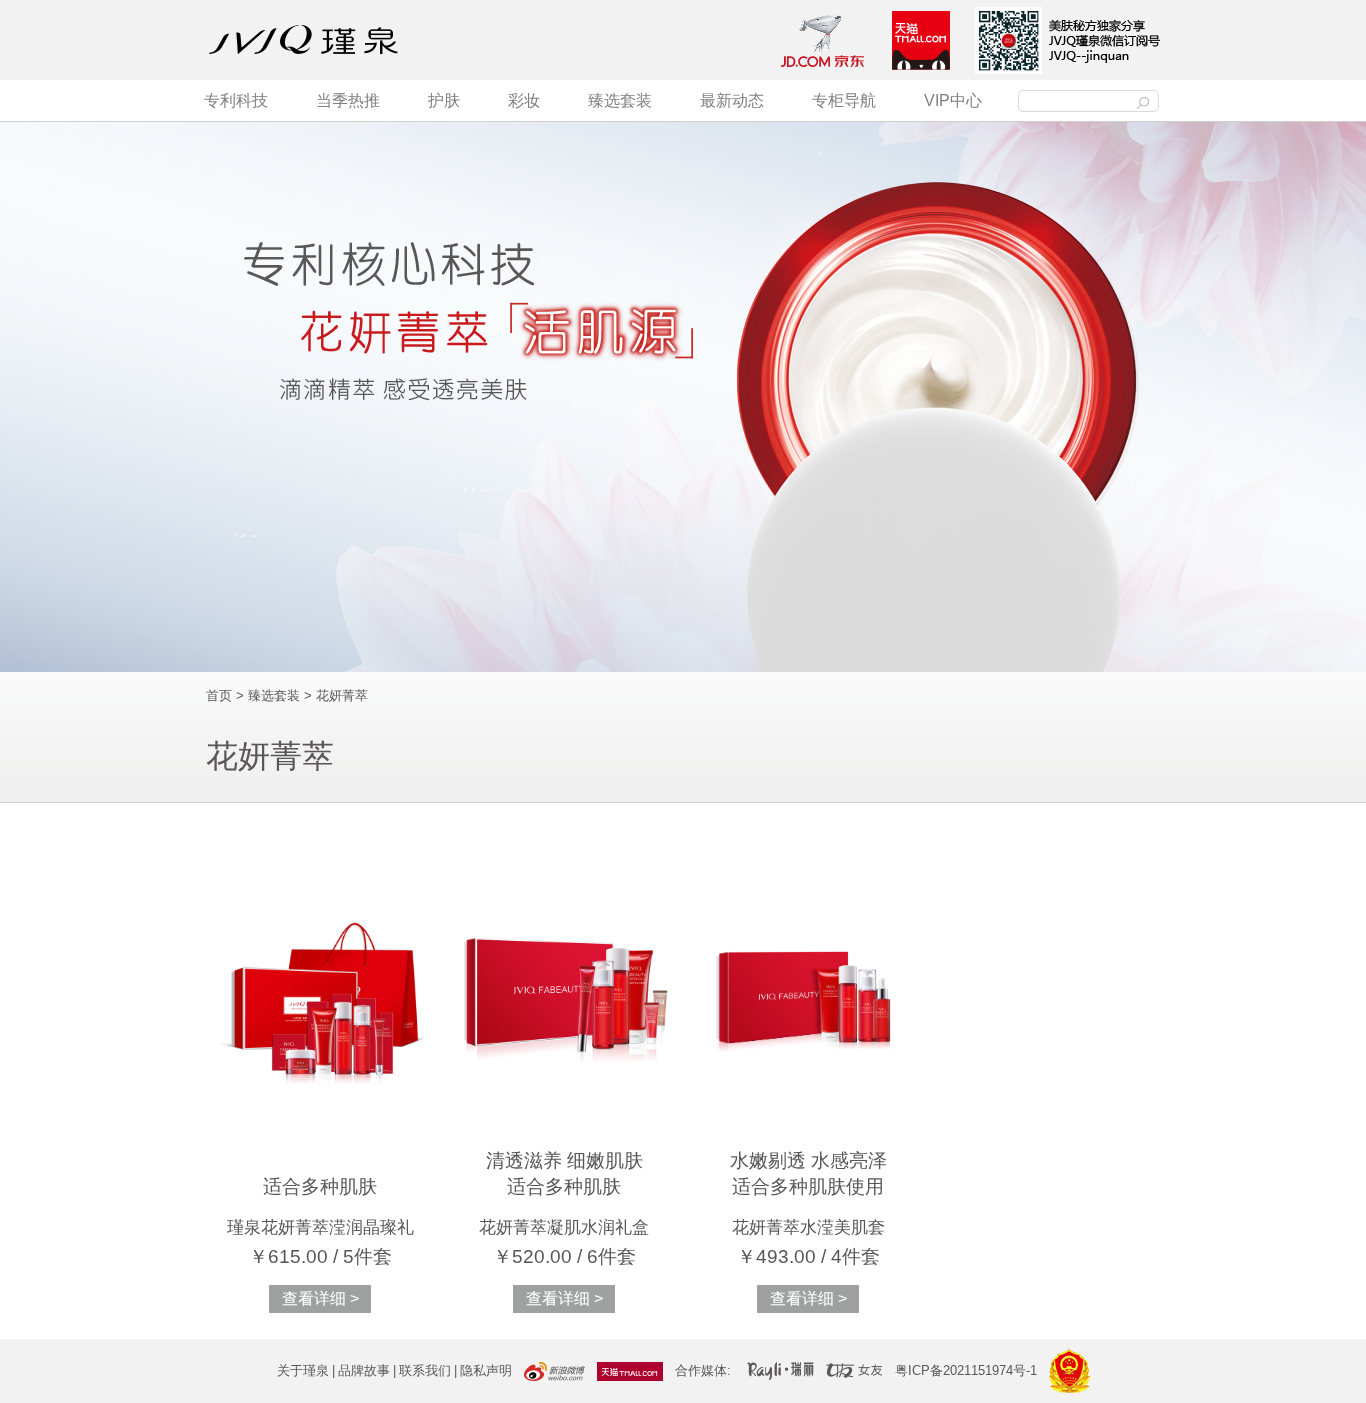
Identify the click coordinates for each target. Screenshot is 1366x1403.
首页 (219, 695)
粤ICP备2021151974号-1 (966, 1370)
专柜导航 (844, 100)
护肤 (444, 100)
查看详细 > (320, 1298)
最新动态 (732, 100)
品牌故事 (364, 1370)
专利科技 (236, 100)
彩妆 (524, 100)
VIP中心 (953, 100)
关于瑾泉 (303, 1370)
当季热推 (348, 100)
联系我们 (425, 1370)
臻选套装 (620, 100)
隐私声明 (486, 1370)
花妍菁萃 (342, 695)
